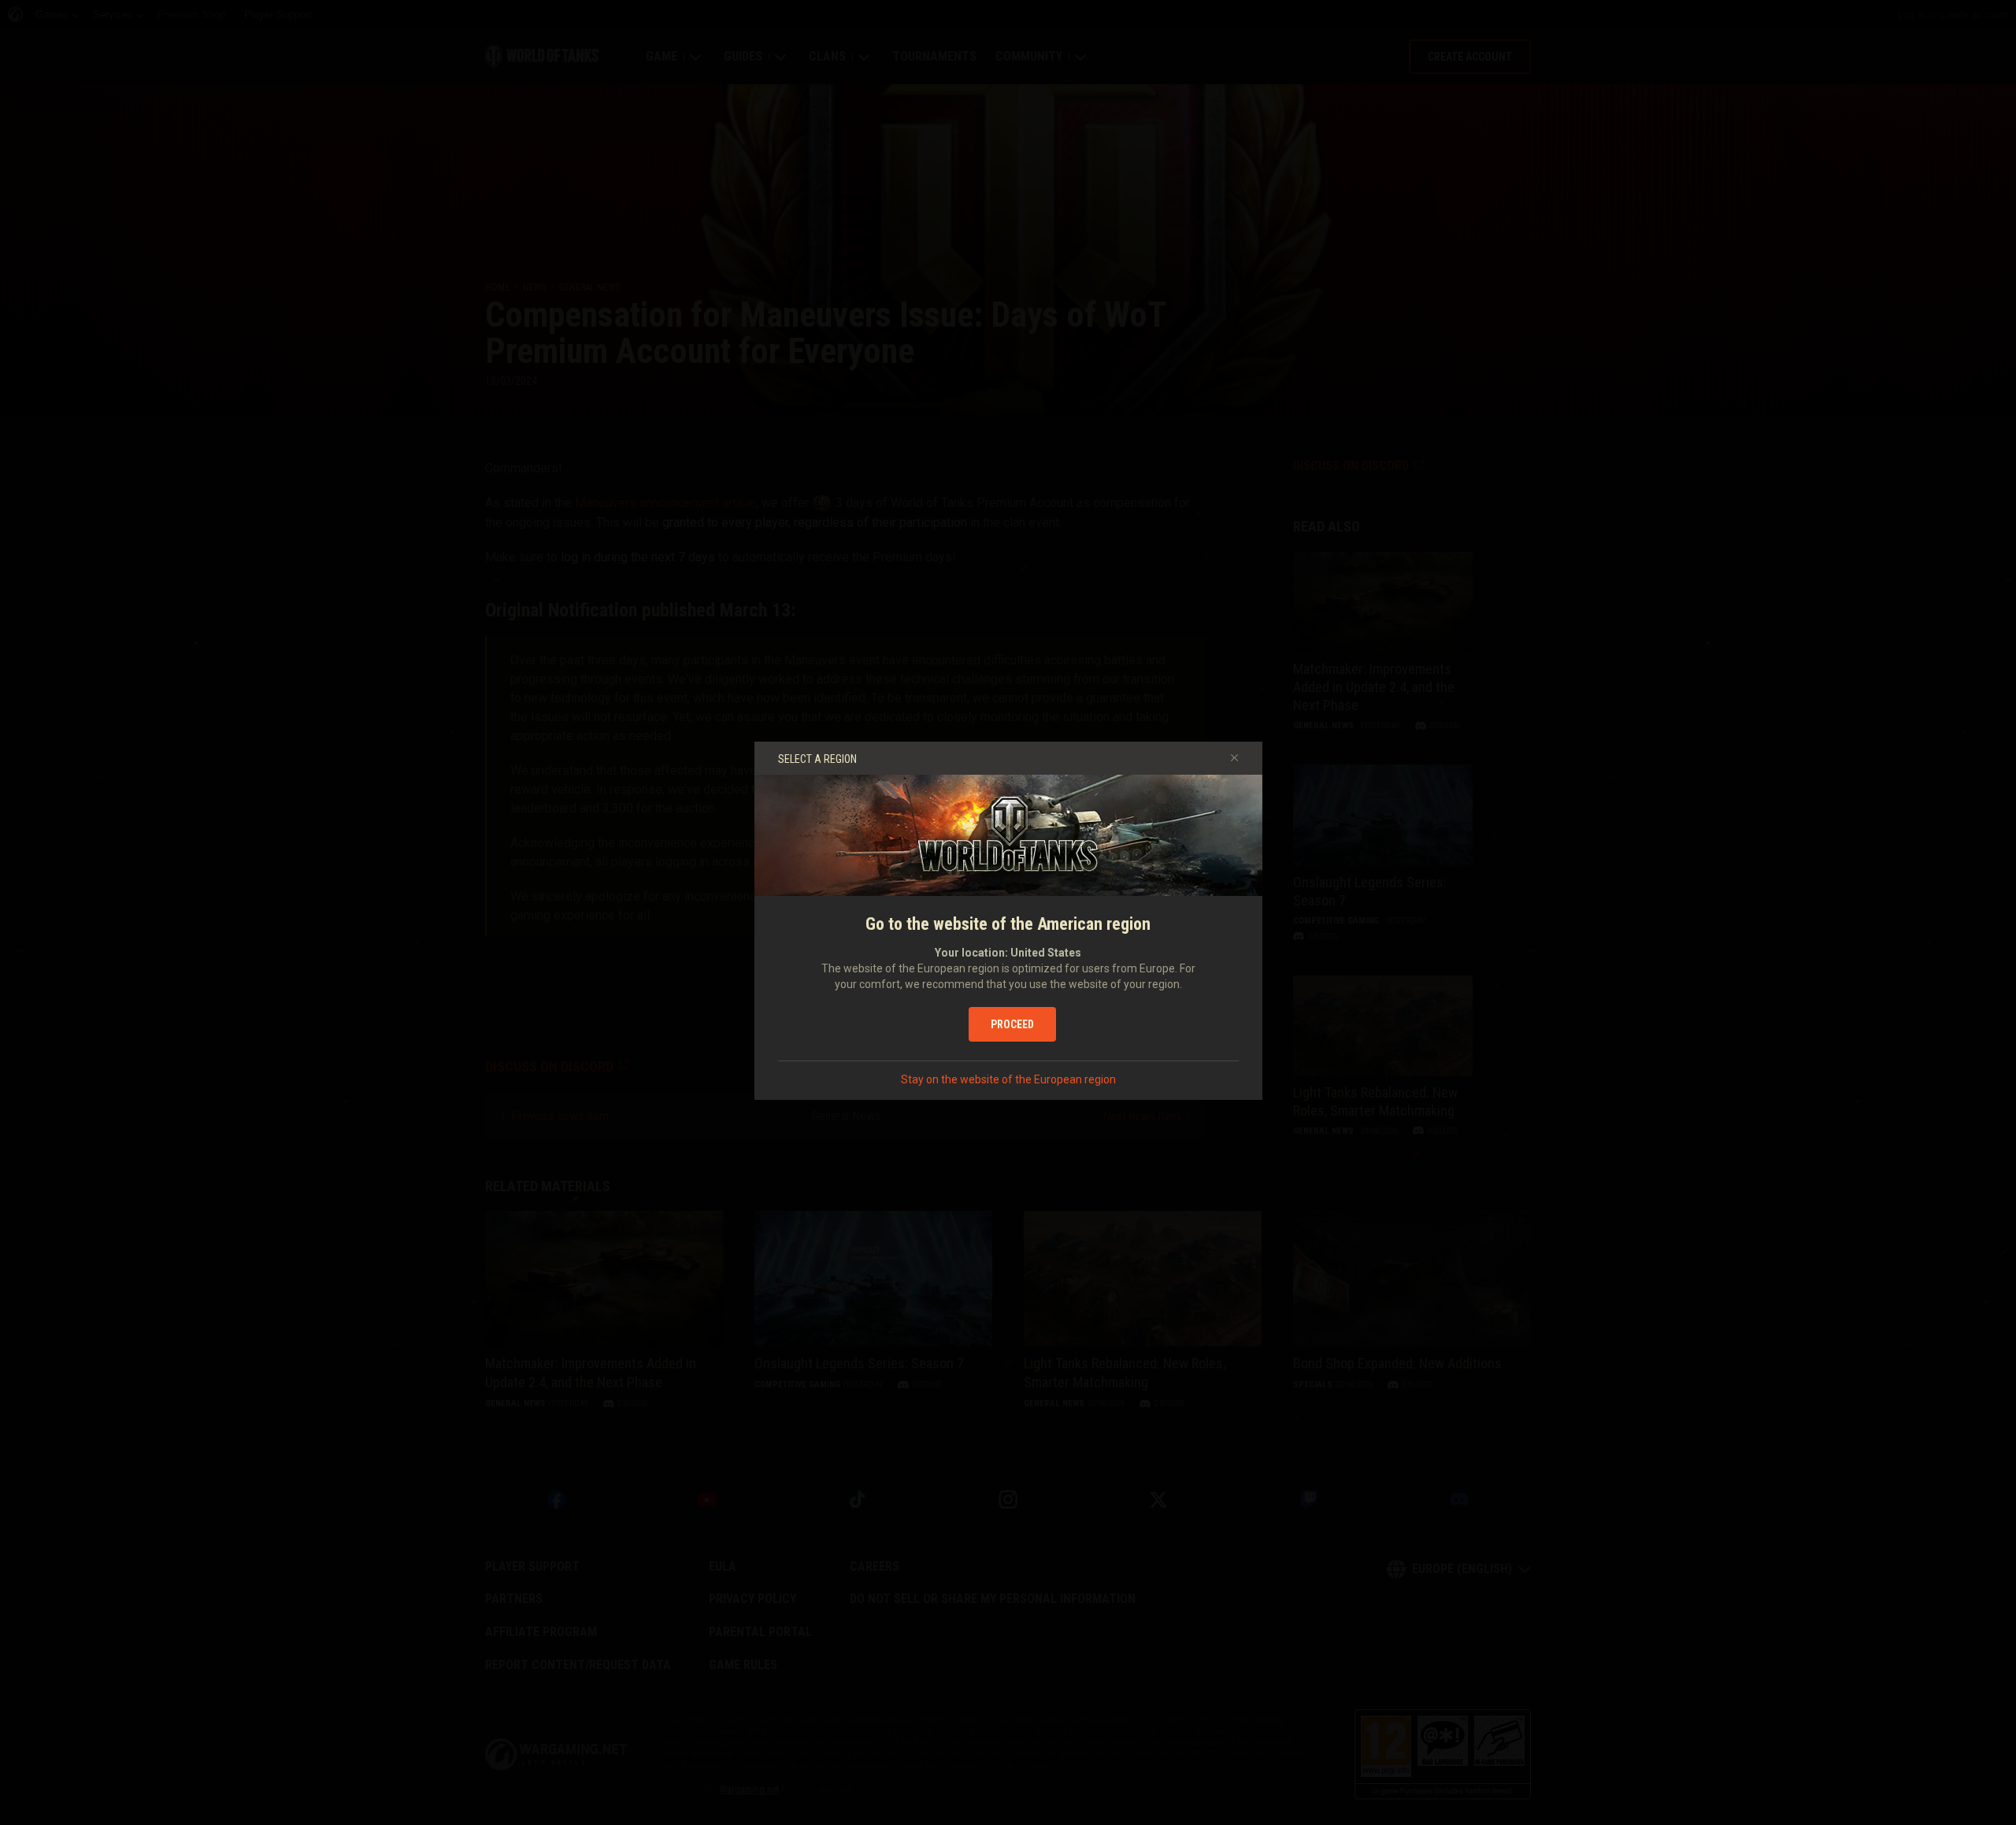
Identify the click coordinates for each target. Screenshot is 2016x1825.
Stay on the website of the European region (1008, 1079)
